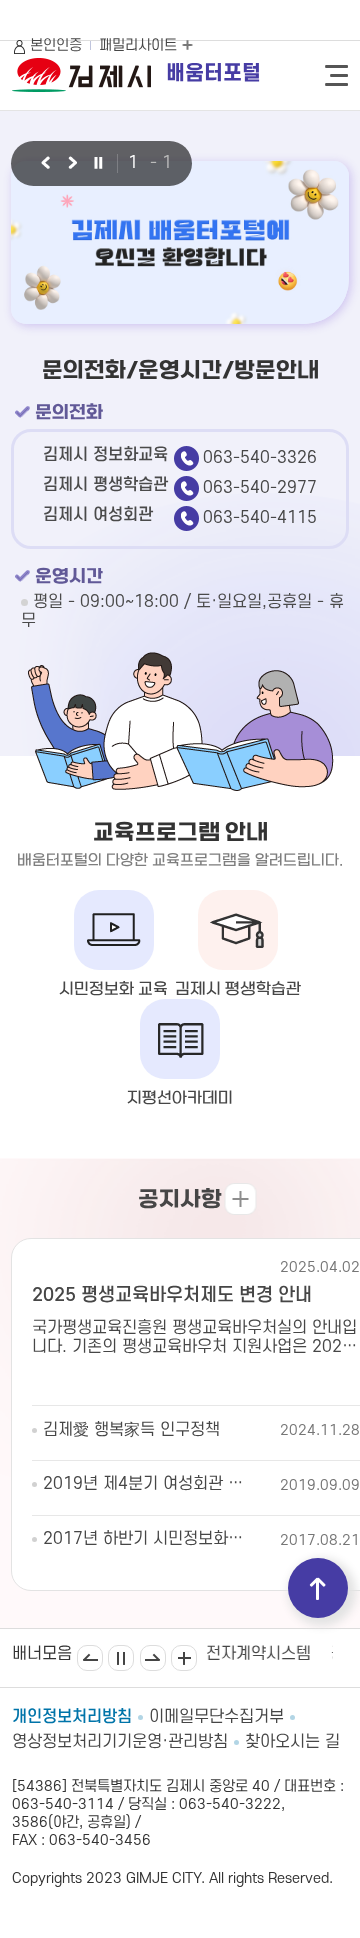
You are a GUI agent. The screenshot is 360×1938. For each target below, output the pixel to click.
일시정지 (121, 1658)
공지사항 (180, 1201)
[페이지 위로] (318, 1588)
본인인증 (56, 45)
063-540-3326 (260, 458)
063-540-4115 (260, 518)
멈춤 (98, 163)
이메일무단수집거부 (216, 1717)
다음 (71, 163)
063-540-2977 (260, 488)
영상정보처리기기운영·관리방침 (120, 1742)
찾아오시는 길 (292, 1742)
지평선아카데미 (180, 1098)
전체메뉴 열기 (336, 75)
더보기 (240, 1198)
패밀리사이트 (140, 45)
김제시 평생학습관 (238, 989)
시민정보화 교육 (113, 989)
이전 (44, 163)
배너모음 (184, 1658)
